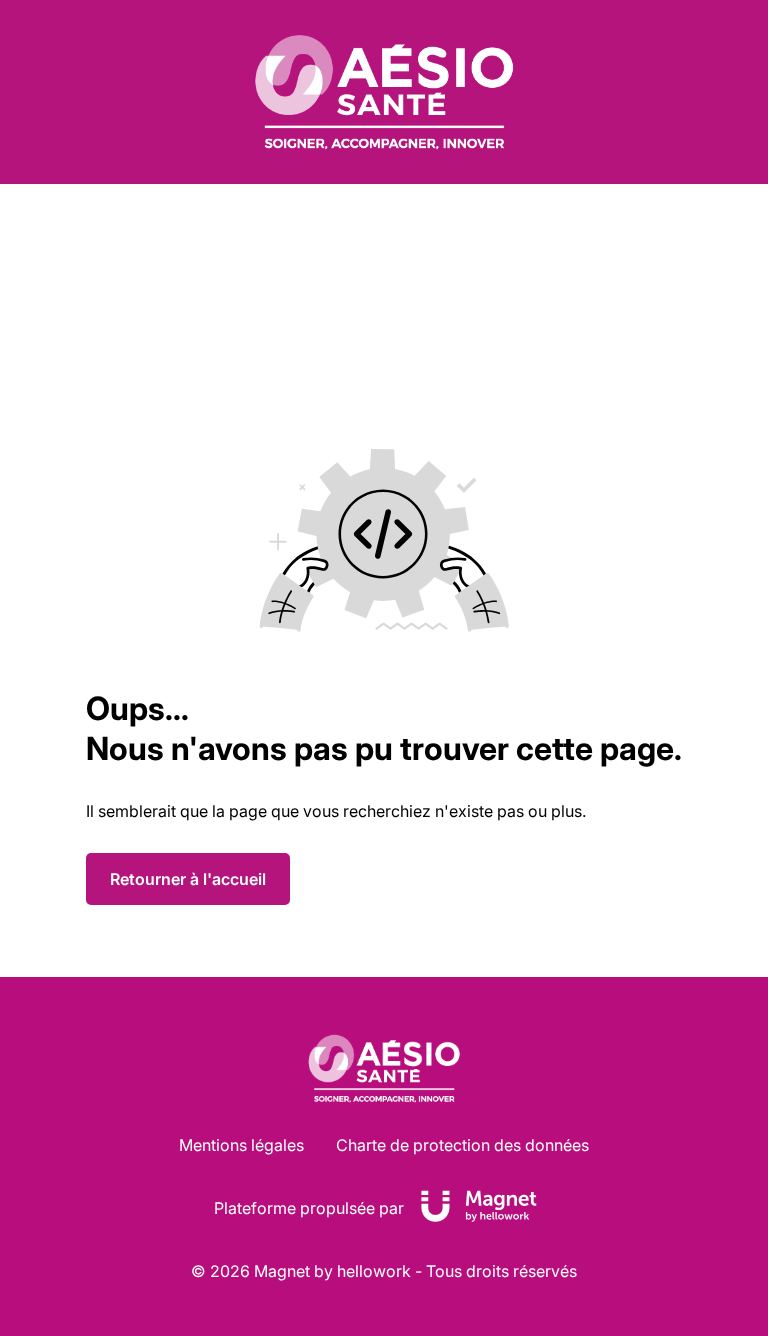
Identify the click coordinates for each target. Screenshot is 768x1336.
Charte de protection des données (462, 1145)
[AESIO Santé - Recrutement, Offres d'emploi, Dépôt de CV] (384, 92)
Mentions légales (241, 1145)
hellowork (374, 1271)
